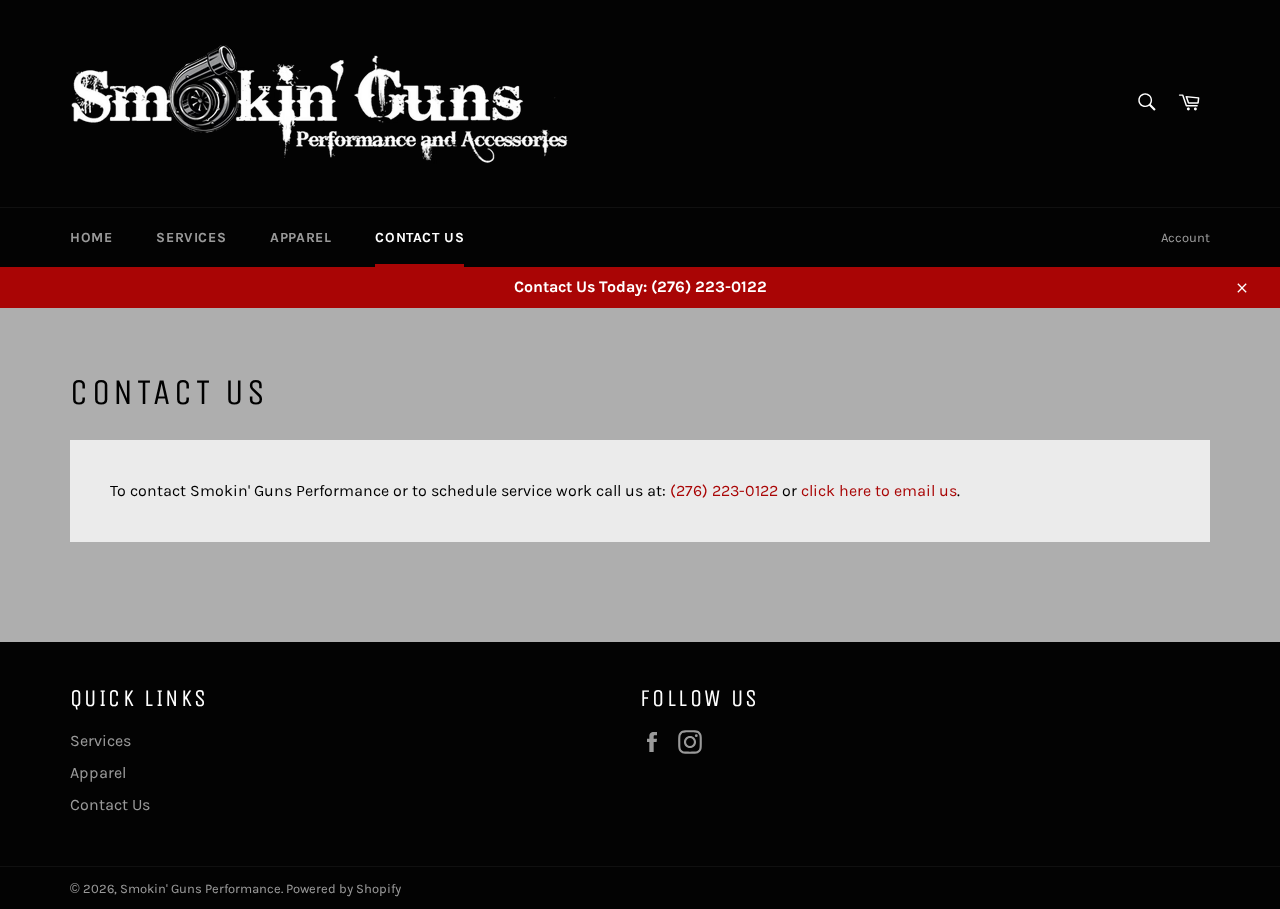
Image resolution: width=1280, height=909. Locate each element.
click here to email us (879, 490)
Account (1185, 237)
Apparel (300, 237)
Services (191, 237)
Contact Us (419, 237)
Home (91, 237)
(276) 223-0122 (724, 490)
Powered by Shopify (343, 888)
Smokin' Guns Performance (200, 888)
